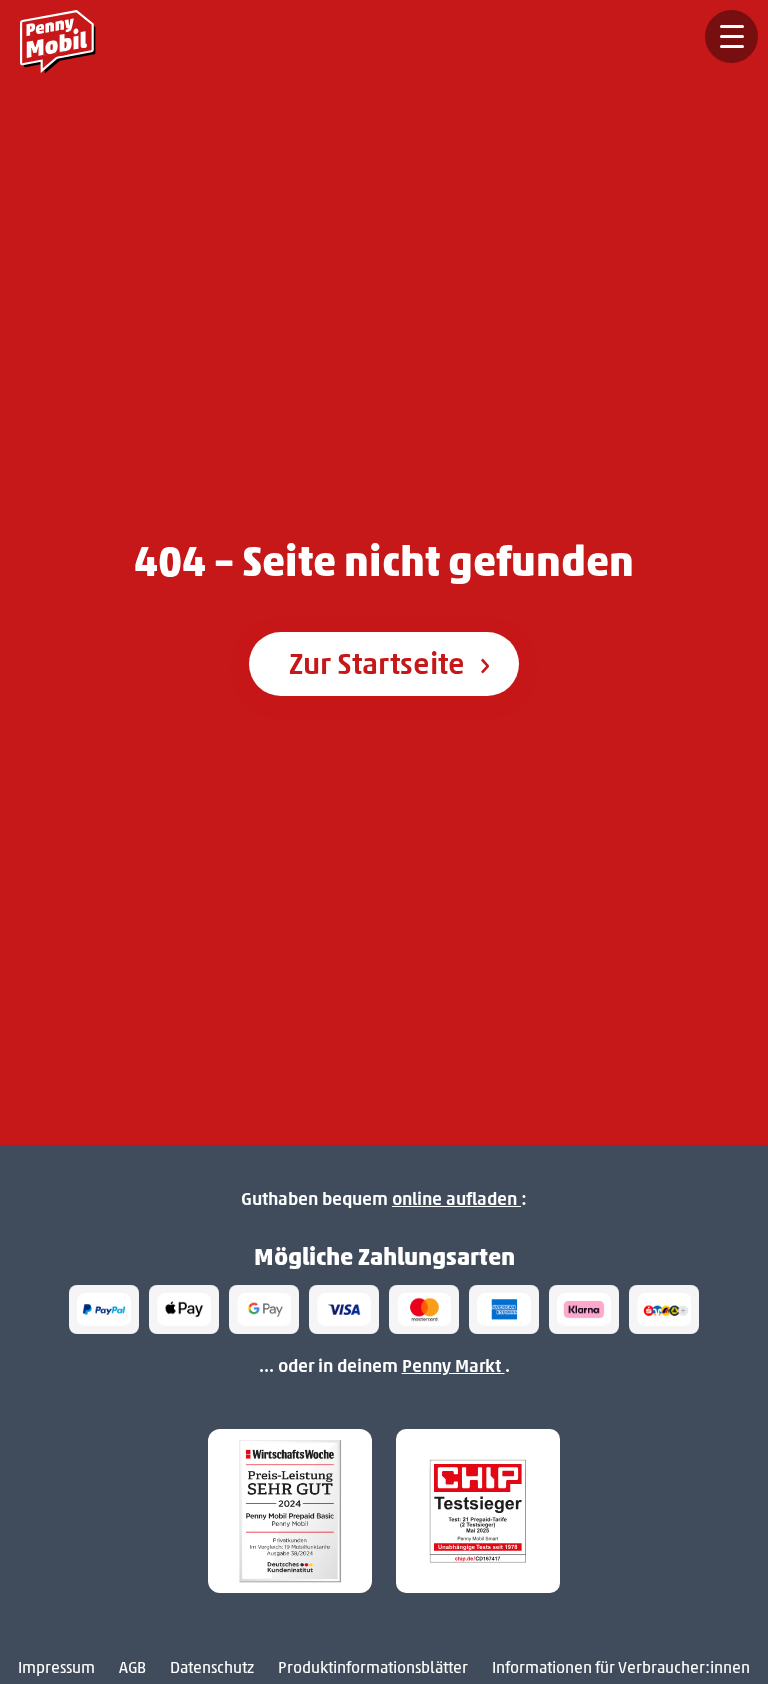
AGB (132, 1667)
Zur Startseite (380, 663)
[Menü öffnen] (731, 36)
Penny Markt (453, 1366)
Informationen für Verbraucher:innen (621, 1667)
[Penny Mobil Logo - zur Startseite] (63, 37)
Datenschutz (212, 1667)
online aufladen (456, 1199)
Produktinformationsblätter (373, 1667)
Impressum (56, 1667)
